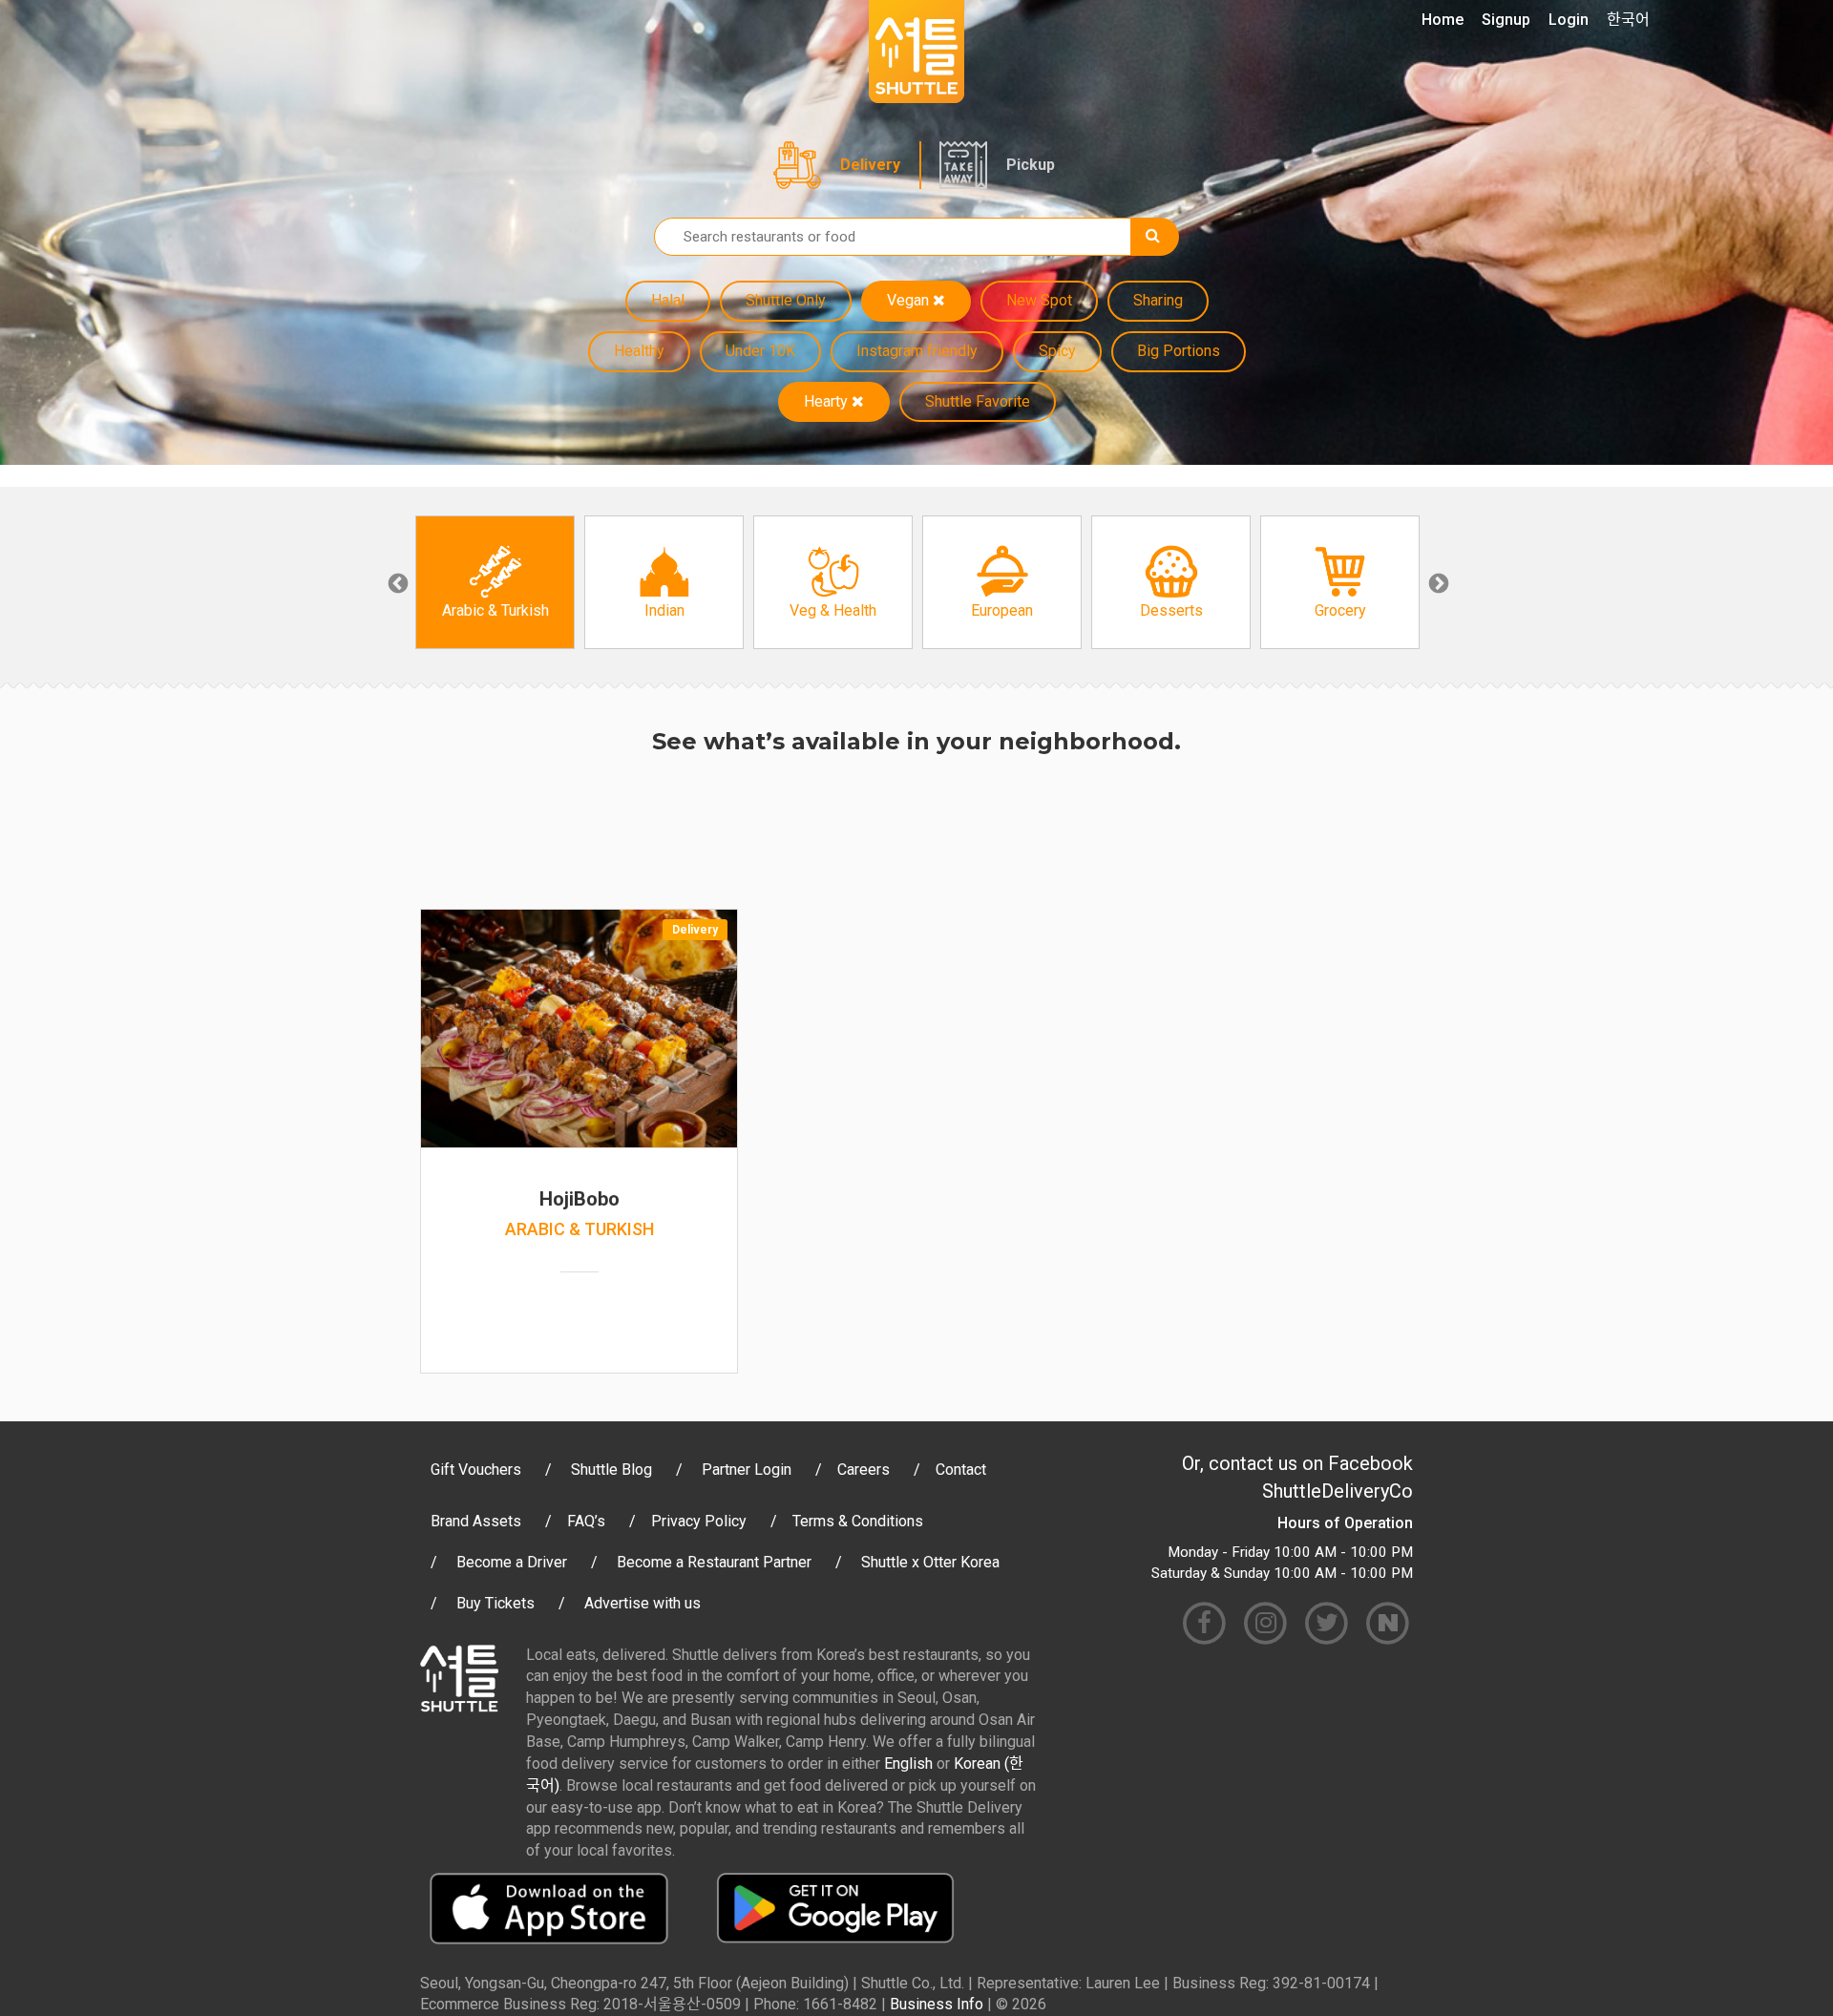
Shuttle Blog (611, 1470)
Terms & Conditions (858, 1521)
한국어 (1628, 20)
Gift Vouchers (476, 1470)
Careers (864, 1470)
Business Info (937, 2004)
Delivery (870, 165)
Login (1569, 20)
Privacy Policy (699, 1521)
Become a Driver (512, 1562)
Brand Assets (476, 1521)
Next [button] (1437, 582)
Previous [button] (396, 582)
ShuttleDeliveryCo (1338, 1491)
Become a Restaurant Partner (714, 1562)
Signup (1506, 20)
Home (1443, 20)
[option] (495, 582)
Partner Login (747, 1470)
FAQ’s (586, 1521)
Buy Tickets (495, 1603)
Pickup (1031, 165)
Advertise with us (643, 1603)
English (908, 1764)
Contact (961, 1470)
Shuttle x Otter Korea (930, 1562)
